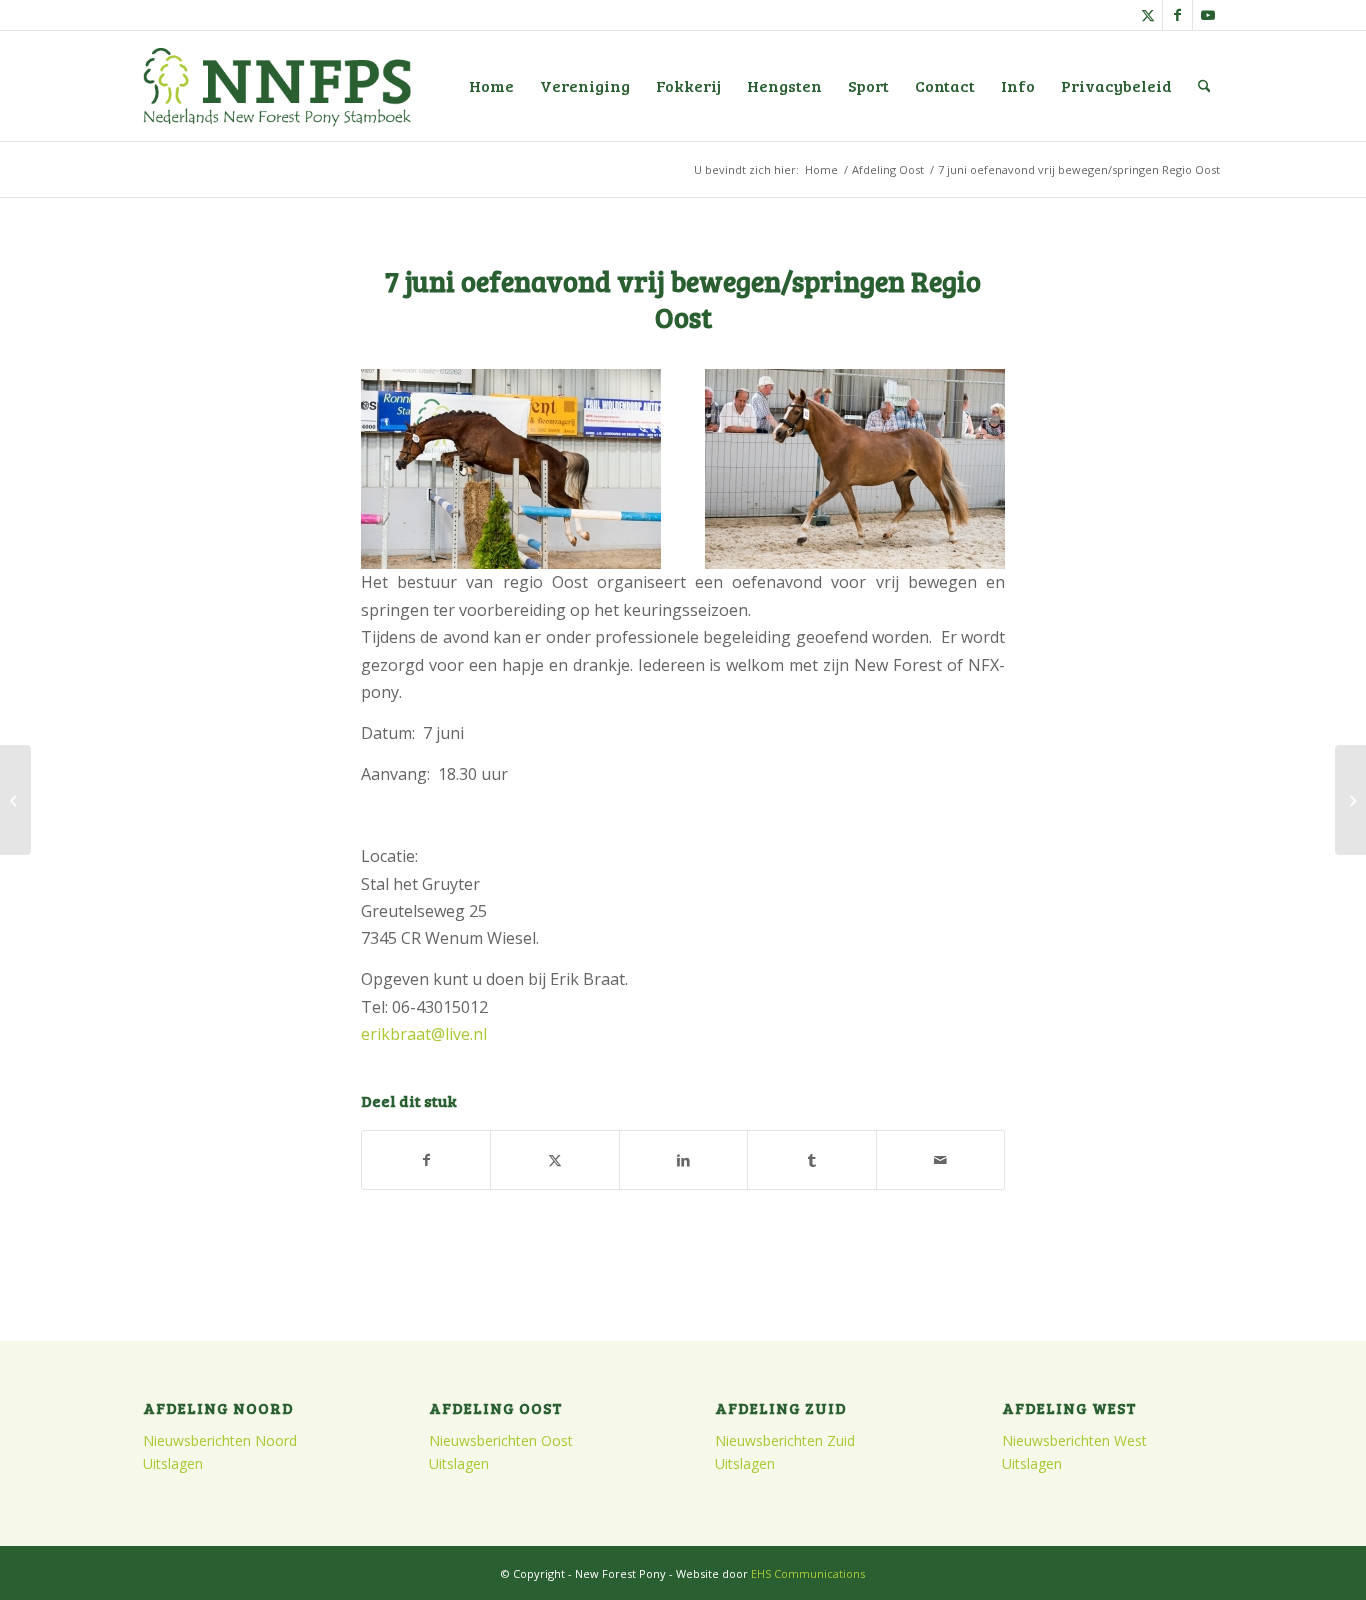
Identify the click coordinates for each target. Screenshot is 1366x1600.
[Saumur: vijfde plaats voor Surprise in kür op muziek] (15, 800)
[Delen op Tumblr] (811, 1160)
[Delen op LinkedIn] (683, 1160)
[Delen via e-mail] (940, 1160)
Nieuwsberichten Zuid (785, 1440)
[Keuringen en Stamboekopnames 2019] (1350, 800)
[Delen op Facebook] (426, 1160)
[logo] (277, 86)
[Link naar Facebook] (1177, 15)
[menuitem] (491, 86)
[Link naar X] (1147, 15)
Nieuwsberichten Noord (220, 1440)
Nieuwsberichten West (1074, 1440)
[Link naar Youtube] (1208, 15)
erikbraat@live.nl (424, 1034)
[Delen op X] (554, 1160)
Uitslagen (173, 1463)
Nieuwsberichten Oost (501, 1440)
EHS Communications (808, 1573)
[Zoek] (1204, 86)
